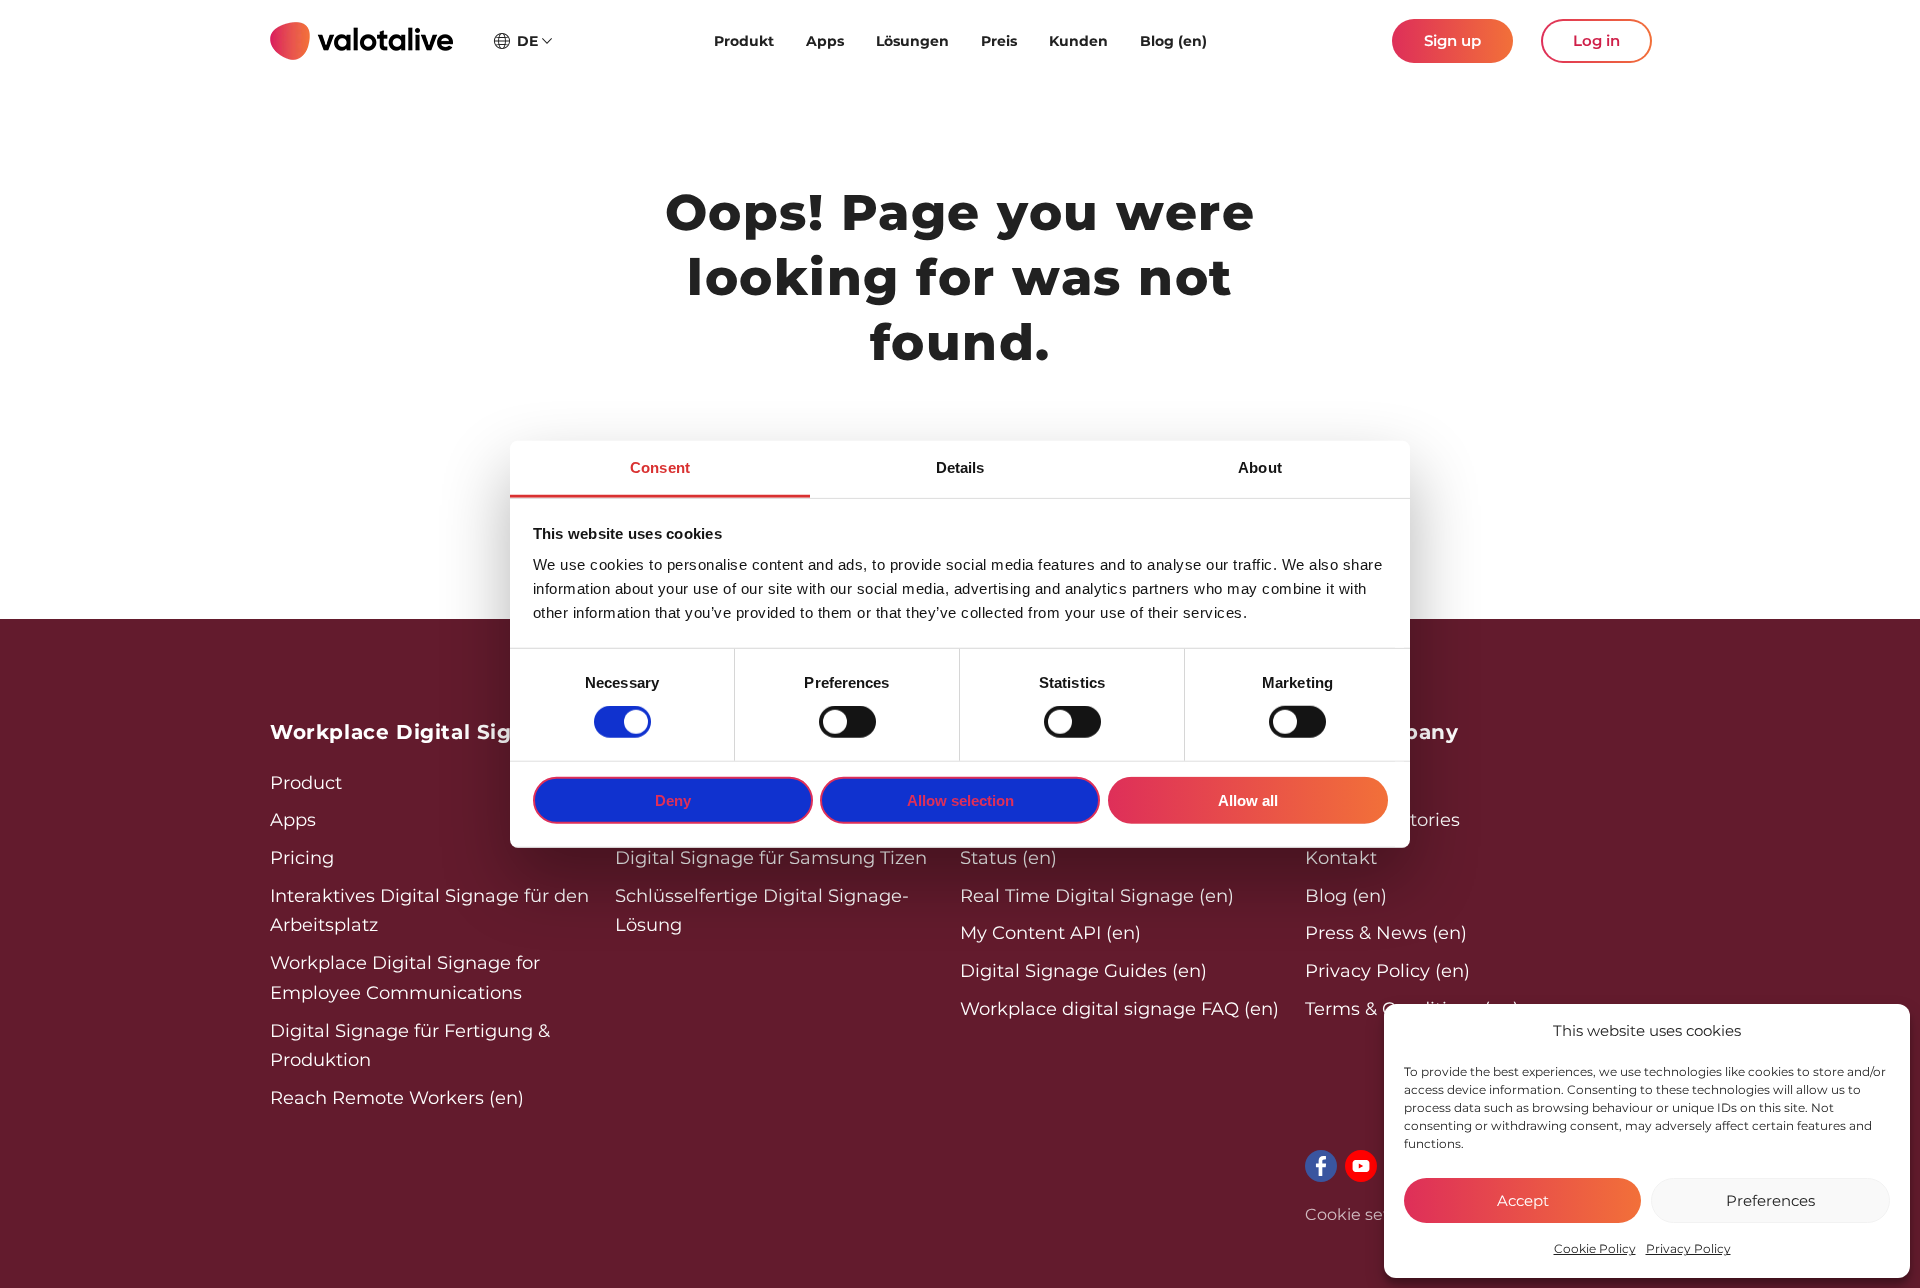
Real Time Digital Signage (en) (1097, 896)
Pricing (302, 858)
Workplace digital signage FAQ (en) (1119, 1009)
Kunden (1078, 41)
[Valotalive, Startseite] (361, 41)
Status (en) (1008, 858)
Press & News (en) (1386, 933)
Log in (1596, 40)
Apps (825, 41)
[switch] (847, 722)
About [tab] (1260, 467)
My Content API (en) (1050, 933)
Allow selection (960, 800)
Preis (999, 41)
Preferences (1770, 1200)
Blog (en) (1173, 41)
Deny (673, 800)
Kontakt (1341, 858)
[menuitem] (744, 41)
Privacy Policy (1688, 1248)
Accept (1523, 1200)
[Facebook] (1321, 1166)
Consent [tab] (660, 467)
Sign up (1452, 40)
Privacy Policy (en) (1387, 971)
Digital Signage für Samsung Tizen (771, 858)
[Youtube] (1361, 1166)
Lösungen (912, 41)
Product (306, 783)
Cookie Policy (1595, 1248)
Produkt (744, 41)
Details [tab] (960, 467)
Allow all (1248, 800)
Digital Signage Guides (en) (1083, 971)
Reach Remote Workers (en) (397, 1098)
